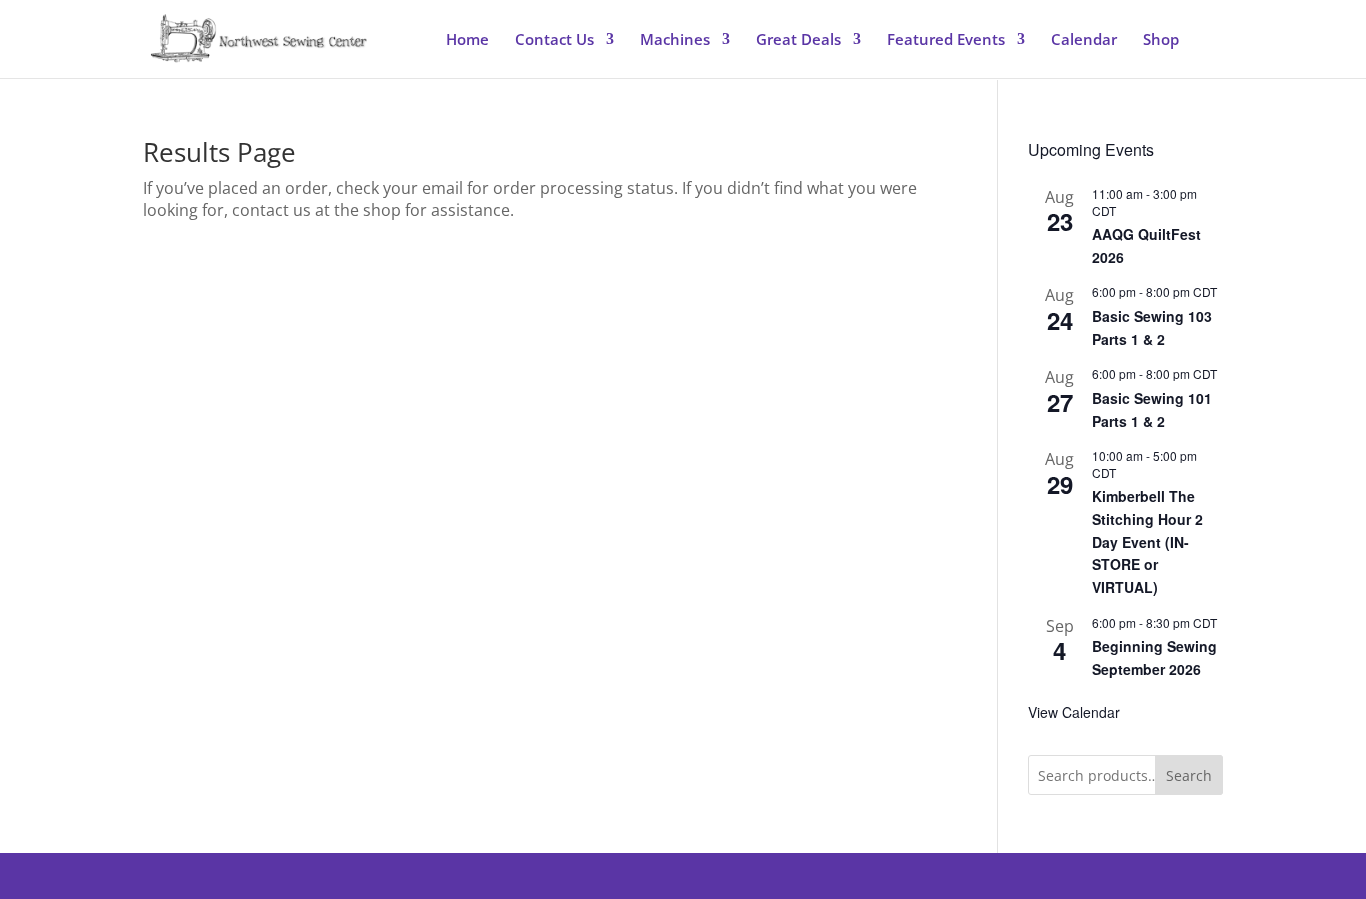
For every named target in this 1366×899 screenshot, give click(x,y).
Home (467, 40)
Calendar (1084, 40)
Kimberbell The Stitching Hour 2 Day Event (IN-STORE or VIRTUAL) (1147, 541)
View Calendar (1074, 712)
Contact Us (554, 40)
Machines (675, 40)
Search (1189, 775)
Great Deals (798, 40)
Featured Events (946, 40)
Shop (1161, 40)
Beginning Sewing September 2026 (1154, 657)
